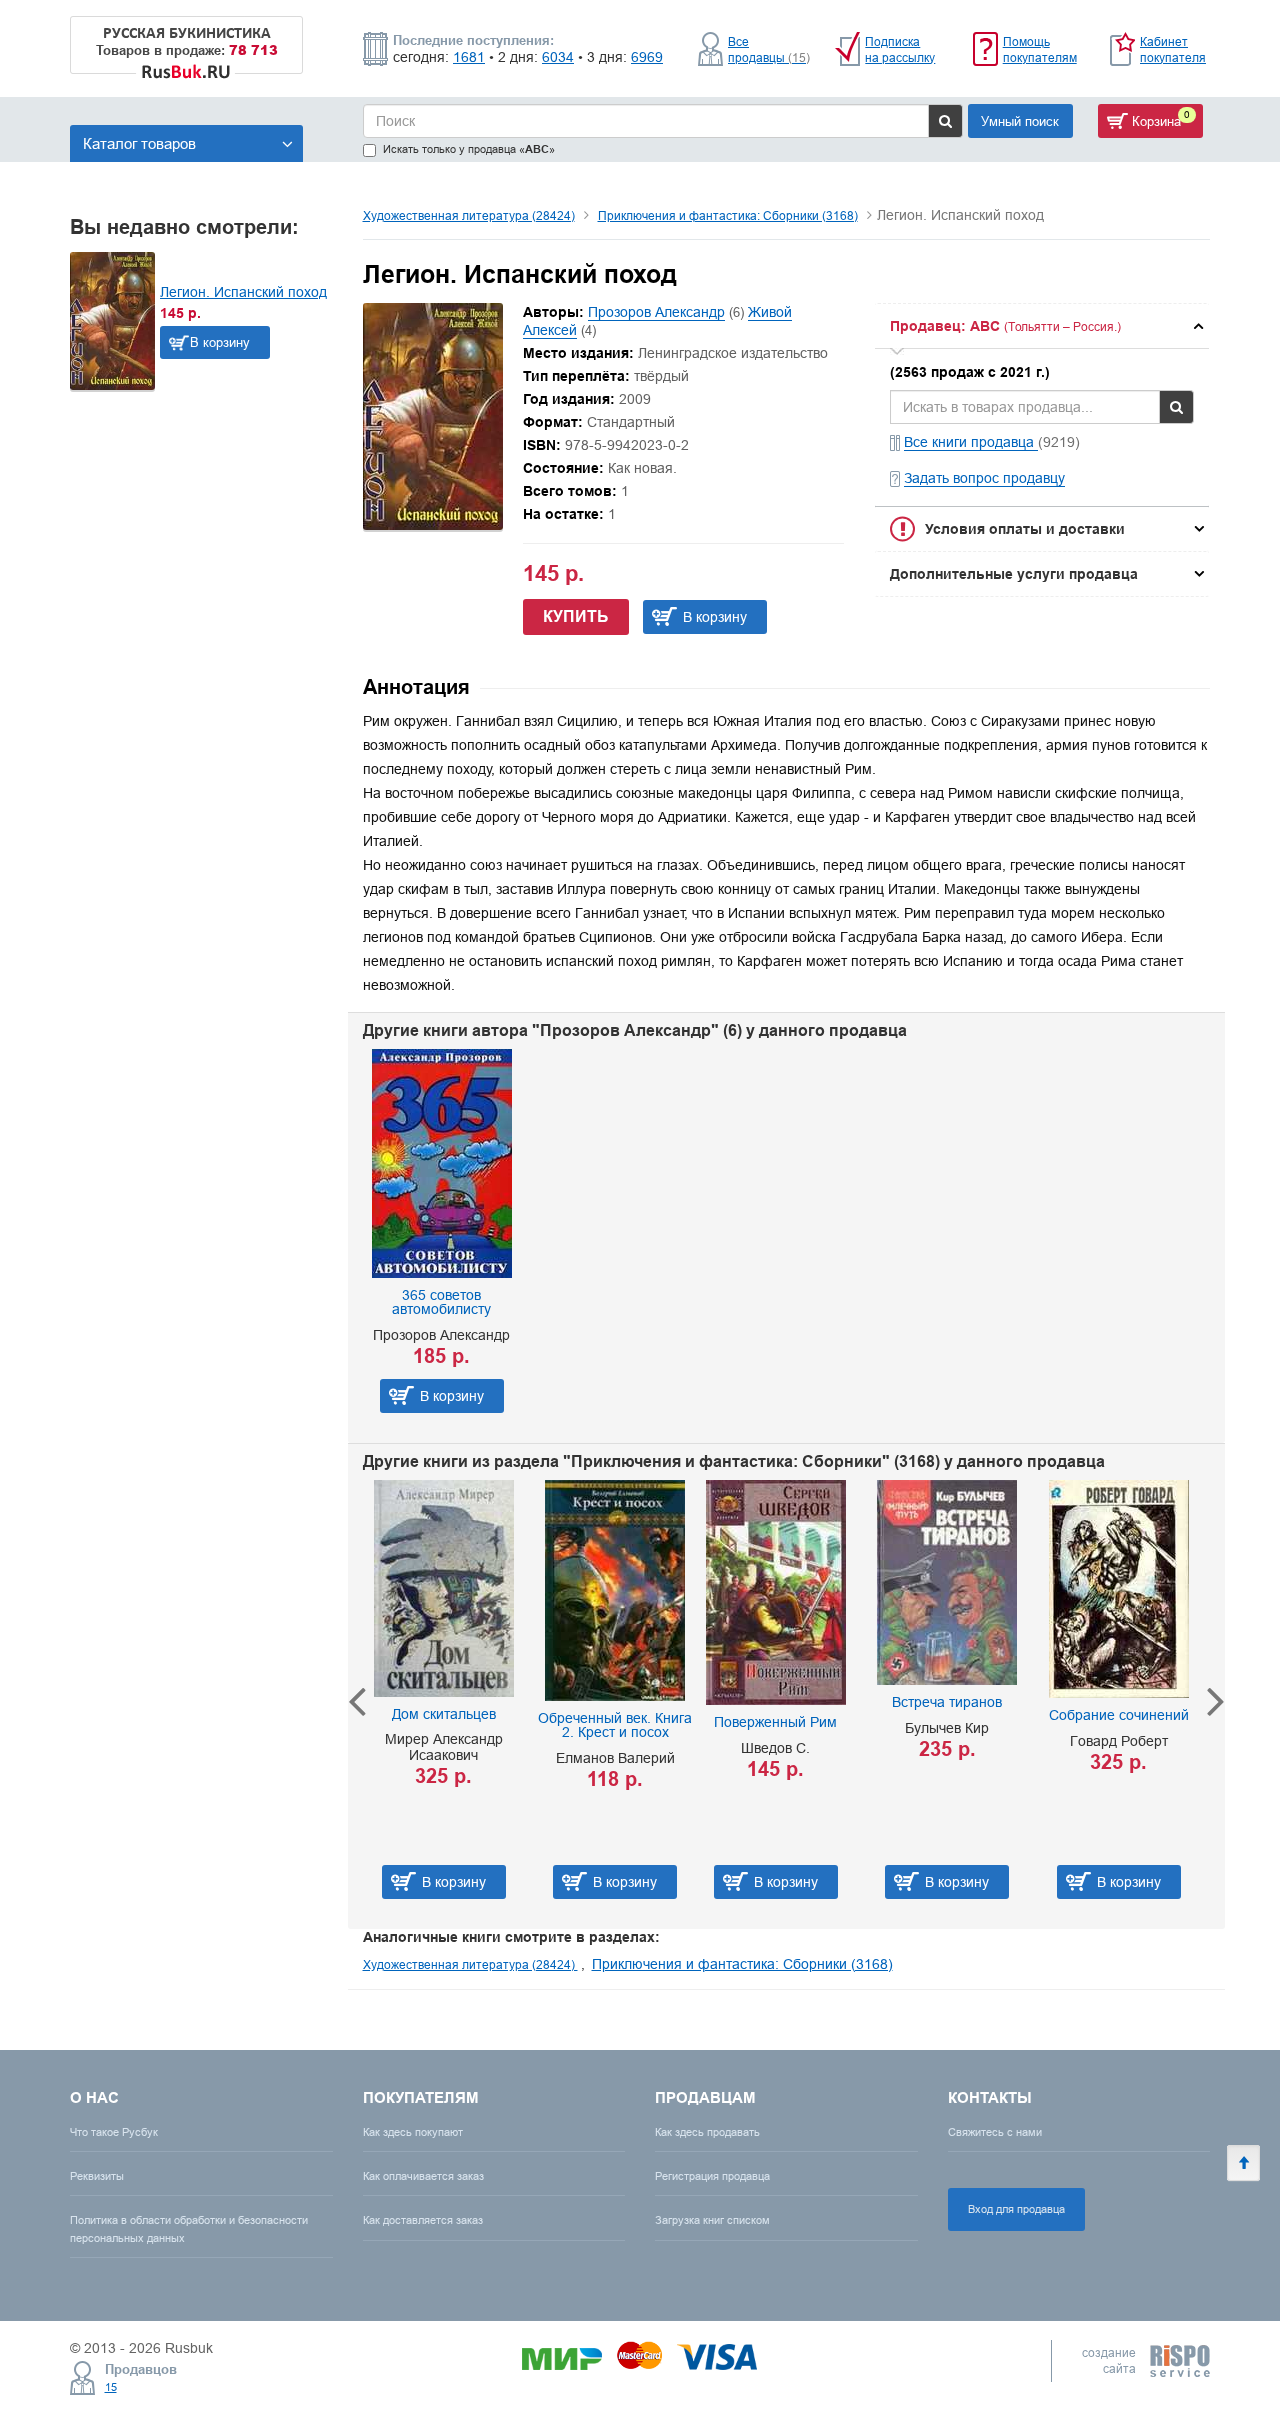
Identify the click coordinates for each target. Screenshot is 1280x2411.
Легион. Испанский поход (243, 292)
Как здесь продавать (707, 2132)
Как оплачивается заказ (423, 2176)
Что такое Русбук (114, 2132)
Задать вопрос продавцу (984, 478)
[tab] (1042, 326)
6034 (558, 57)
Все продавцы (769, 49)
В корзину (220, 342)
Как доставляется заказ (423, 2220)
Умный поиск (1020, 121)
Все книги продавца (971, 442)
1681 (469, 57)
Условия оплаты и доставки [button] (1025, 529)
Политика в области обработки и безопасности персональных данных (189, 2228)
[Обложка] (433, 525)
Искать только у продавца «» (469, 149)
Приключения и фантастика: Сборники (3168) (728, 215)
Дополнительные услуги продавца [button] (1014, 574)
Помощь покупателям (1040, 49)
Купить (576, 616)
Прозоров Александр (656, 312)
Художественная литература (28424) (469, 215)
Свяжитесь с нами (995, 2132)
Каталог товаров (139, 143)
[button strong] (1042, 326)
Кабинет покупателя (1173, 49)
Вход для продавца (1016, 2209)
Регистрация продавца (712, 2176)
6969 (647, 57)
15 (111, 2387)
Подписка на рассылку (900, 49)
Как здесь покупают (413, 2132)
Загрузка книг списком (712, 2220)
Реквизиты (97, 2176)
